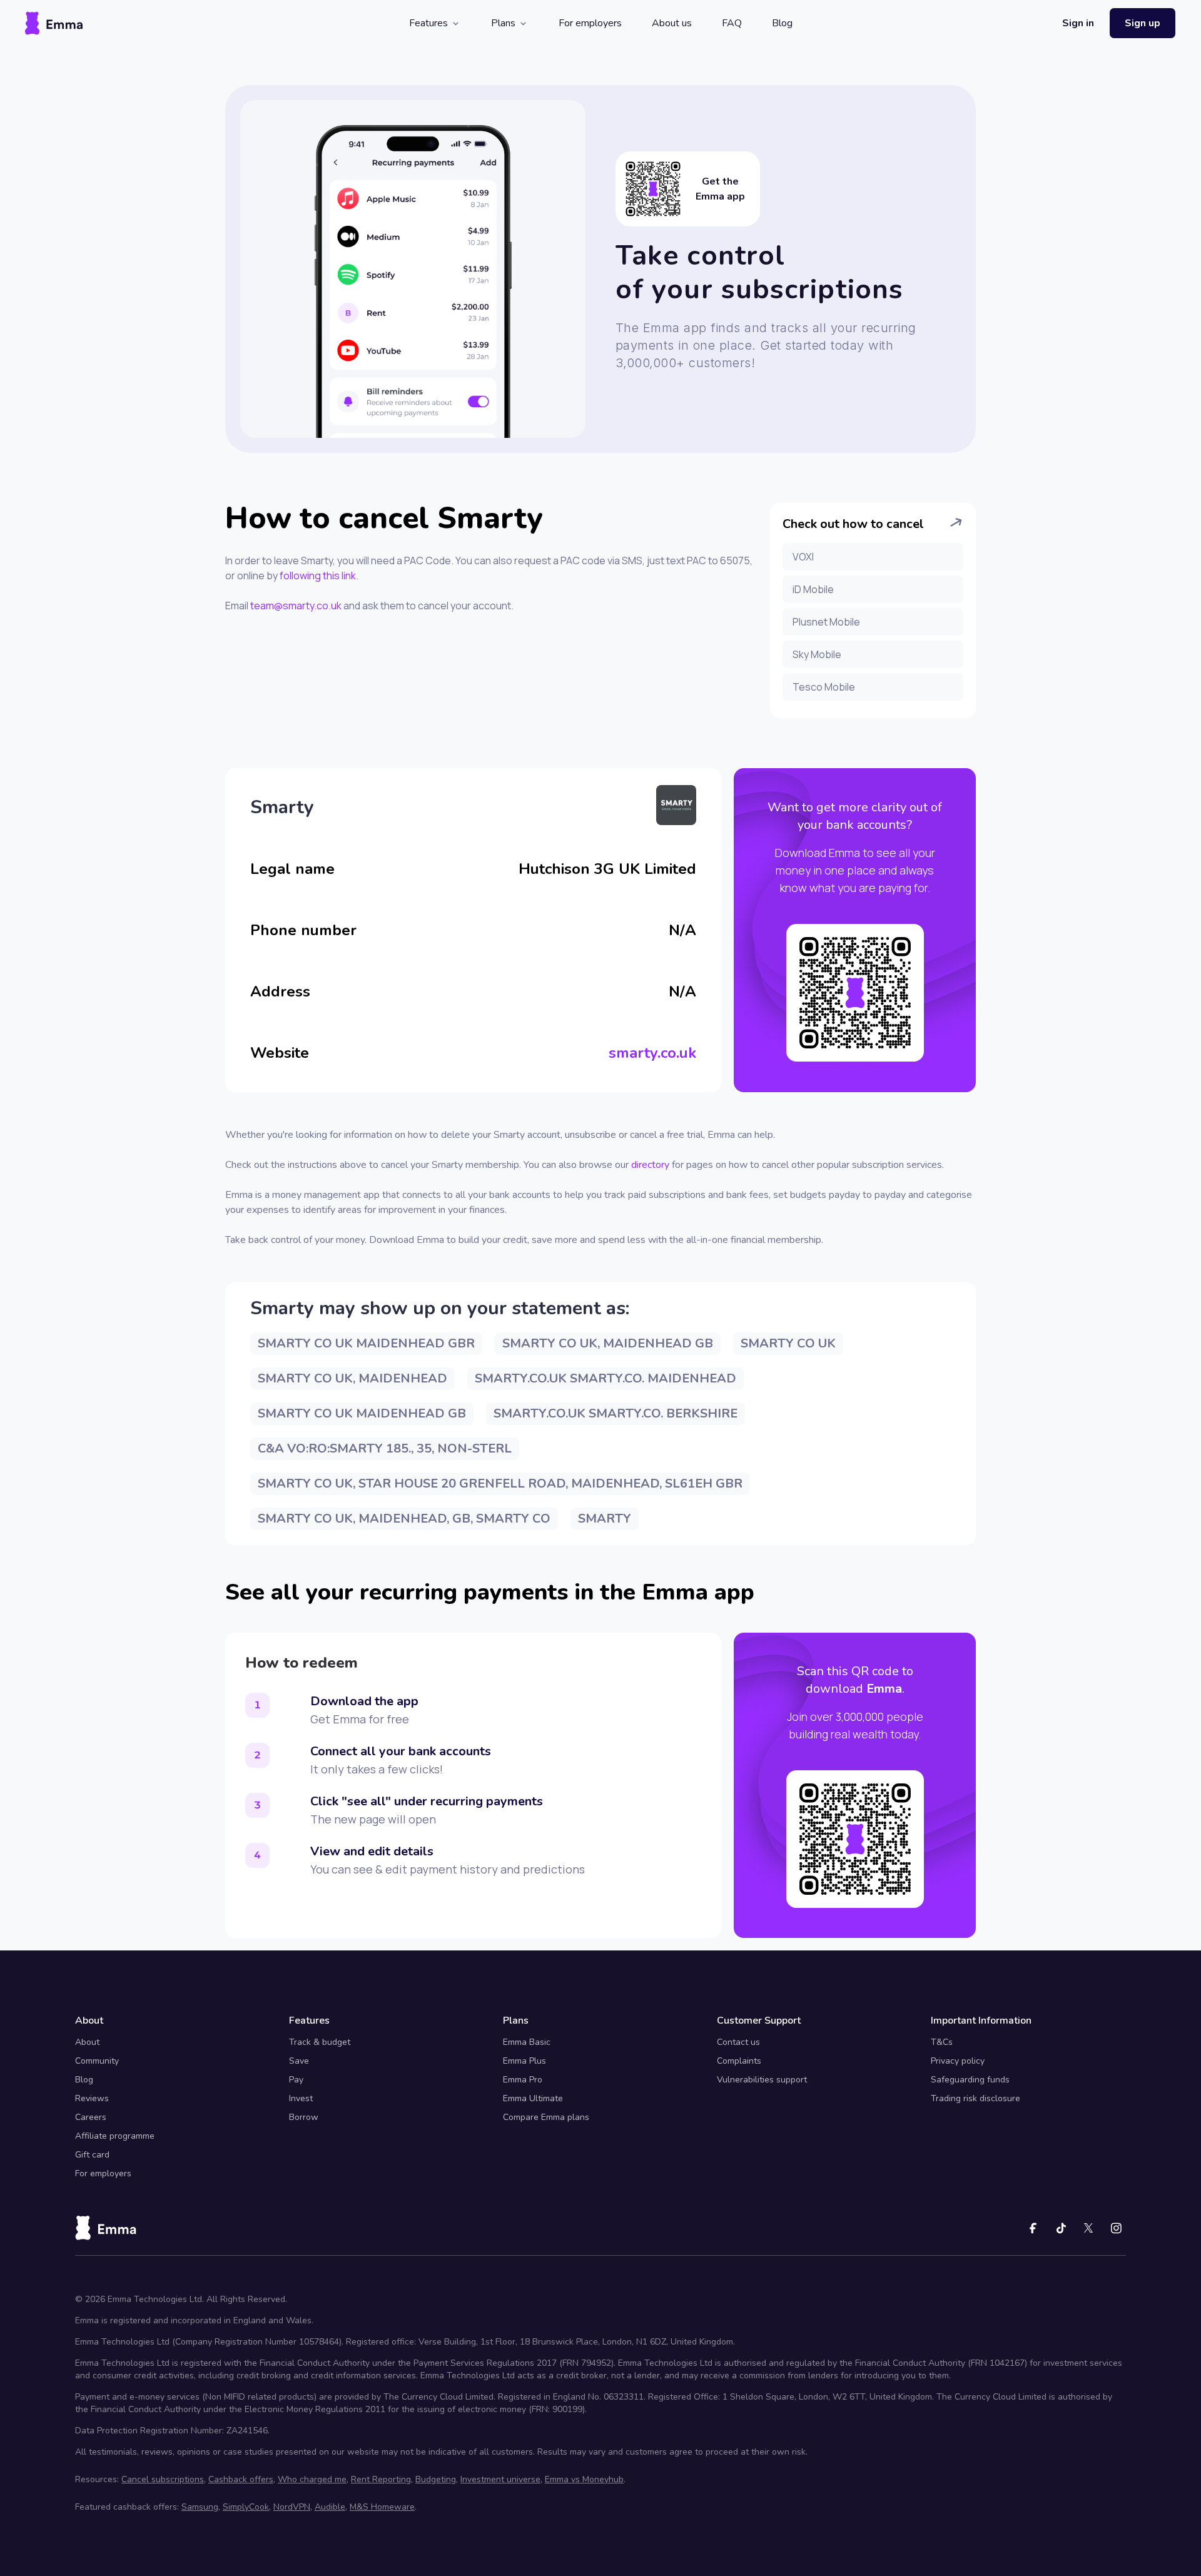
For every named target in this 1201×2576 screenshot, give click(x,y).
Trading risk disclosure (975, 2098)
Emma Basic (527, 2042)
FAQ (732, 23)
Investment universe (500, 2479)
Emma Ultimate (533, 2098)
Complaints (739, 2061)
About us (672, 23)
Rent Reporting (381, 2479)
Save (299, 2061)
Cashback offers (241, 2479)
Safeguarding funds (970, 2080)
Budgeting (436, 2479)
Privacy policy (958, 2061)
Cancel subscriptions (163, 2479)
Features (428, 23)
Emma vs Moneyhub (584, 2479)
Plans (503, 23)
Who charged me (312, 2479)
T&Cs (942, 2042)
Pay (296, 2080)
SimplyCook (246, 2507)
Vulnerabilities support (762, 2080)
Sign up (1143, 23)
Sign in (1078, 23)
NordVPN (292, 2507)
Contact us (738, 2042)
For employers (590, 23)
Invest (301, 2098)
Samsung (200, 2507)
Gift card (92, 2155)
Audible (330, 2507)
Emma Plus (524, 2061)
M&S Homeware (382, 2507)
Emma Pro (523, 2080)
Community (97, 2061)
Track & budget (320, 2042)
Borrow (304, 2117)
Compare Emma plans (546, 2117)
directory (650, 1165)
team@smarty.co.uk (296, 606)
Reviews (92, 2098)
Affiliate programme (115, 2136)
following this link (318, 576)
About (87, 2042)
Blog (782, 23)
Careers (91, 2117)
